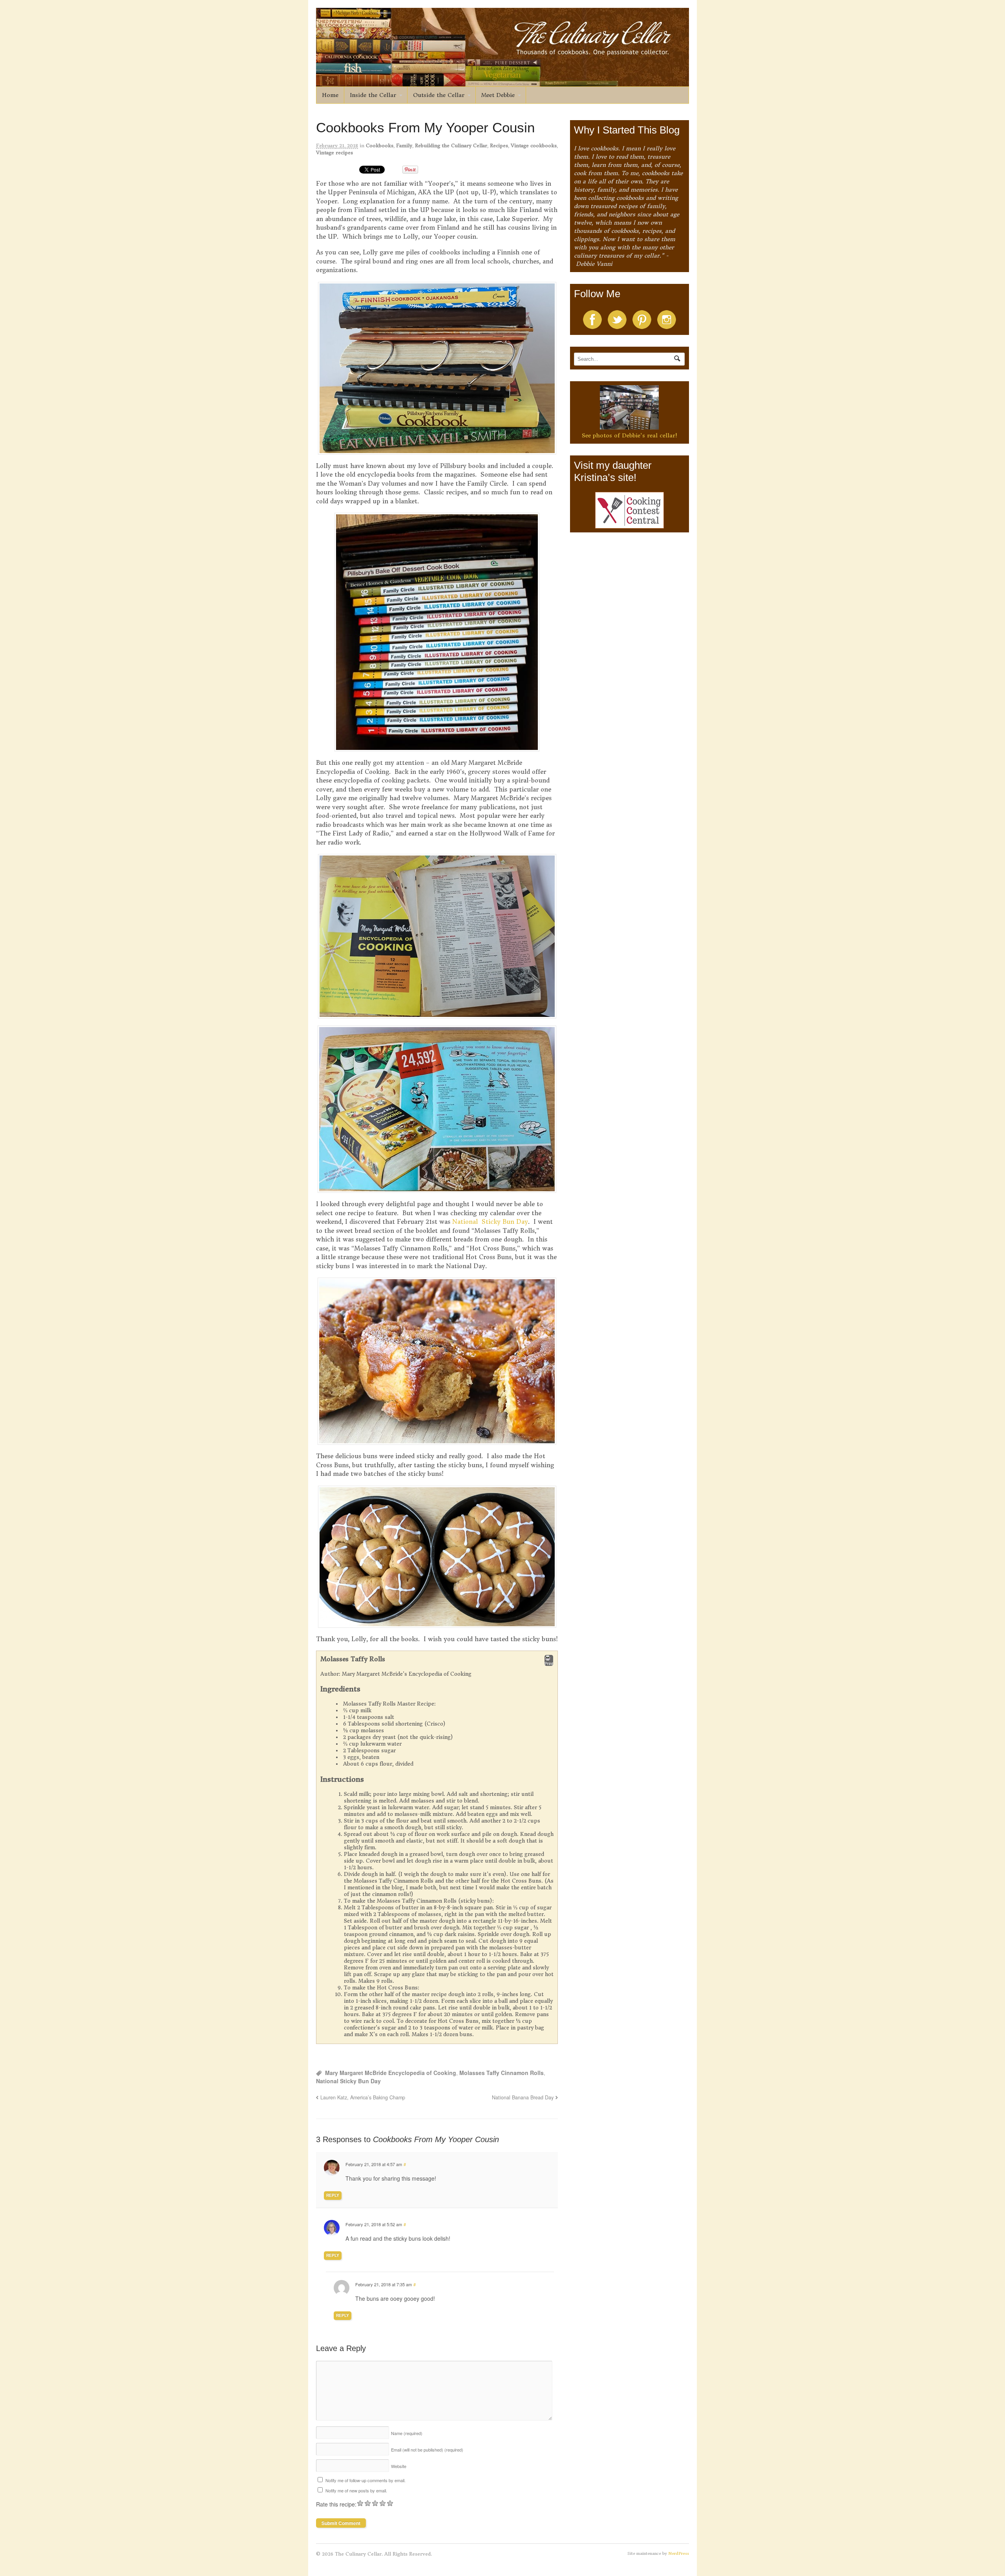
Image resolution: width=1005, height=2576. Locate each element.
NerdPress (679, 2553)
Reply (333, 2195)
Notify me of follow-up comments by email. (365, 2480)
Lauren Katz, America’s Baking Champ (363, 2097)
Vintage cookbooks (534, 145)
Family (404, 145)
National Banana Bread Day (523, 2097)
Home (330, 95)
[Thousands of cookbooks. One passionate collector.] (502, 82)
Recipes (499, 145)
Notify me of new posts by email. (356, 2490)
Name (407, 2433)
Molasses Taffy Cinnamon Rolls (502, 2073)
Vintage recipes (334, 153)
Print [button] (549, 1664)
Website (399, 2466)
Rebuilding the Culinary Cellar (451, 145)
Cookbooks (380, 145)
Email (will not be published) (427, 2450)
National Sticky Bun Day (490, 1222)
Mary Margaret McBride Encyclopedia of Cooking (391, 2073)
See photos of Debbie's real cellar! (629, 435)
